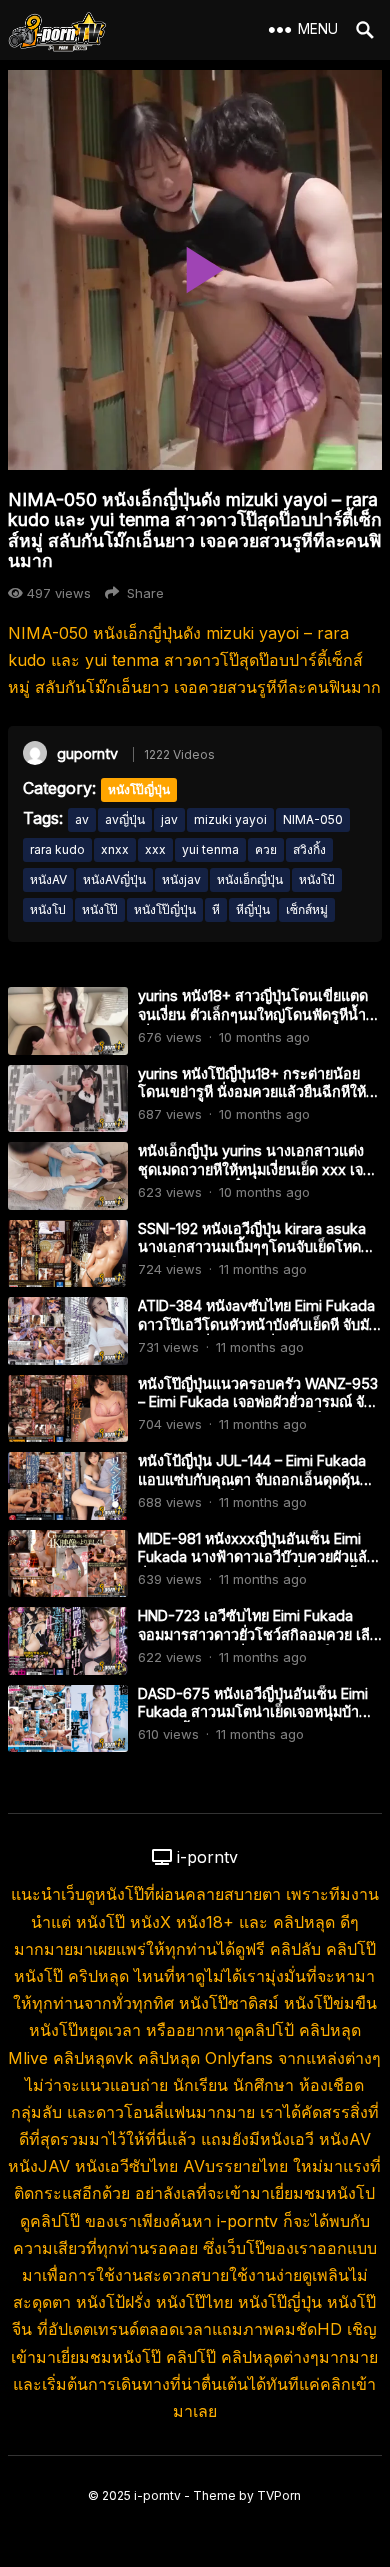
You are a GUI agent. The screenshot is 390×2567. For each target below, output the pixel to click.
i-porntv (157, 2495)
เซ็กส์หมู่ (307, 909)
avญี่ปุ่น (125, 819)
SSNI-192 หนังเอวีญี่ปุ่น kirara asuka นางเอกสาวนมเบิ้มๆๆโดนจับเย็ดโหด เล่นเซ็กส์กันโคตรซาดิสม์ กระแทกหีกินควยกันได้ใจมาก (258, 1256)
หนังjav (181, 879)
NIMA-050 (313, 819)
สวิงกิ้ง (309, 849)
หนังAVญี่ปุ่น (114, 879)
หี (216, 909)
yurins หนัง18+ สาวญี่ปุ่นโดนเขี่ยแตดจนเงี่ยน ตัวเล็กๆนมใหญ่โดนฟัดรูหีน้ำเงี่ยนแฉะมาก (253, 1014)
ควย (266, 849)
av (82, 819)
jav (169, 819)
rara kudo (57, 849)
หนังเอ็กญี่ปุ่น (250, 879)
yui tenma (210, 849)
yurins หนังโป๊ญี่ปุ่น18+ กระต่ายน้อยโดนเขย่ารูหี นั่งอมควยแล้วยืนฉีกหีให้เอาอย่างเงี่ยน (252, 1092)
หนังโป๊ (100, 909)
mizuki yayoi (230, 819)
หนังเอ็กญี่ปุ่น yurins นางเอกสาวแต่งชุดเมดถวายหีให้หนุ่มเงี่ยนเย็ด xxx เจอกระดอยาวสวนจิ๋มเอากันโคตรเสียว (255, 1169)
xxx (155, 849)
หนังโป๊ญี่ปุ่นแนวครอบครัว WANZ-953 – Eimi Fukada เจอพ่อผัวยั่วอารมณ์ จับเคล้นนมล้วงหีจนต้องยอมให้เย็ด (258, 1402)
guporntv (87, 753)
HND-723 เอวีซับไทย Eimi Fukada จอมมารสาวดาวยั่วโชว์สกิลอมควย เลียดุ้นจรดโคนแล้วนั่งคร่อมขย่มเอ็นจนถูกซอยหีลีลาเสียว (258, 1643)
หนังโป (48, 909)
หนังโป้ (317, 879)
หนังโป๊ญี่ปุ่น (139, 789)
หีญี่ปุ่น (253, 909)
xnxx (115, 849)
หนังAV (48, 879)
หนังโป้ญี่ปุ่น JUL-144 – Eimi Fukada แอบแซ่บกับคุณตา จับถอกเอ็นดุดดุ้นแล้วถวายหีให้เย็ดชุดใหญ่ (252, 1479)
